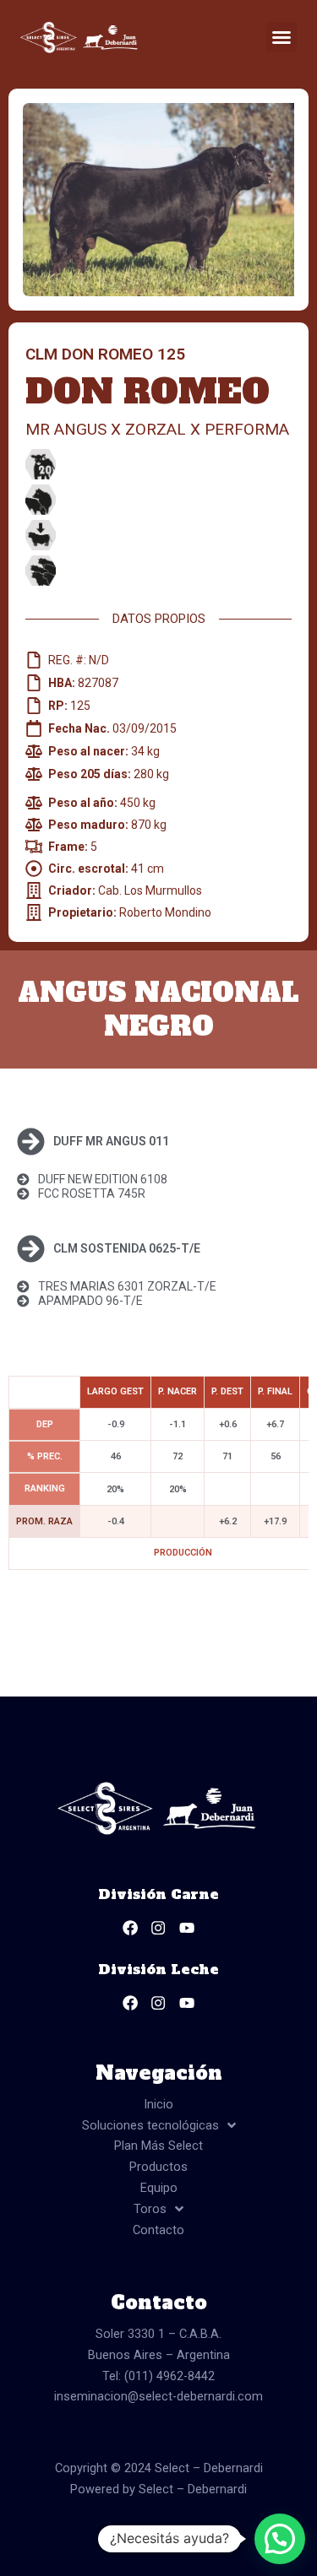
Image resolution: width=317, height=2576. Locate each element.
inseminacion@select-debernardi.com (158, 2396)
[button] (281, 37)
